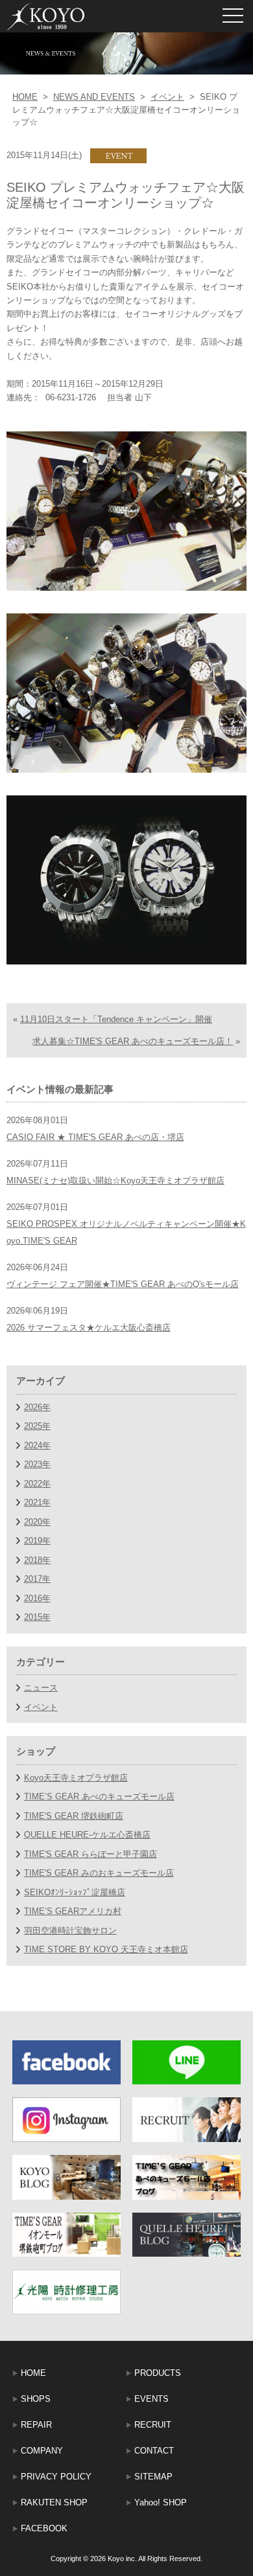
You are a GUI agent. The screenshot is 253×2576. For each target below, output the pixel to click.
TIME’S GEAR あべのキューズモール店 (99, 1796)
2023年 (37, 1464)
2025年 (37, 1426)
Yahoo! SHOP (161, 2502)
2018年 (37, 1560)
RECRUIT (153, 2425)
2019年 (37, 1541)
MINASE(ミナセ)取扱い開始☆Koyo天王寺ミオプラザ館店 (115, 1180)
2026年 (37, 1407)
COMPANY (42, 2451)
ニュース (41, 1688)
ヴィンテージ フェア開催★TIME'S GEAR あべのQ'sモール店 (123, 1284)
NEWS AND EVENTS (94, 97)
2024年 (37, 1445)
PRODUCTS (158, 2373)
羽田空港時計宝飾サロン (70, 1931)
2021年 (37, 1502)
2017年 (37, 1579)
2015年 (37, 1617)
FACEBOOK (44, 2528)
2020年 (37, 1522)
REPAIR (36, 2425)
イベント (167, 97)
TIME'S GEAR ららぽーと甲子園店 (90, 1854)
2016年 (37, 1598)
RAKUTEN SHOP (54, 2502)
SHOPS (36, 2399)
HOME (25, 97)
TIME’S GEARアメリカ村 (73, 1911)
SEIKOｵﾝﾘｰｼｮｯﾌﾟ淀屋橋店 (75, 1892)
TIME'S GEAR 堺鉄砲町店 (74, 1816)
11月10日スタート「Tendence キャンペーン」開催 (116, 1019)
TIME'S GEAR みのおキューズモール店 (99, 1873)
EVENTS (151, 2399)
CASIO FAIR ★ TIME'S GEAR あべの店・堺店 (95, 1137)
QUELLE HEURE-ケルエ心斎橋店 (87, 1835)
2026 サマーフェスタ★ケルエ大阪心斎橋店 (89, 1328)
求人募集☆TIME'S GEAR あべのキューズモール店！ (133, 1041)
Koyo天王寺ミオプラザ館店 (76, 1778)
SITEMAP (153, 2477)
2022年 (37, 1484)
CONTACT (154, 2451)
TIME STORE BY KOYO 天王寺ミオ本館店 (106, 1949)
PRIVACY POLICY (56, 2477)
